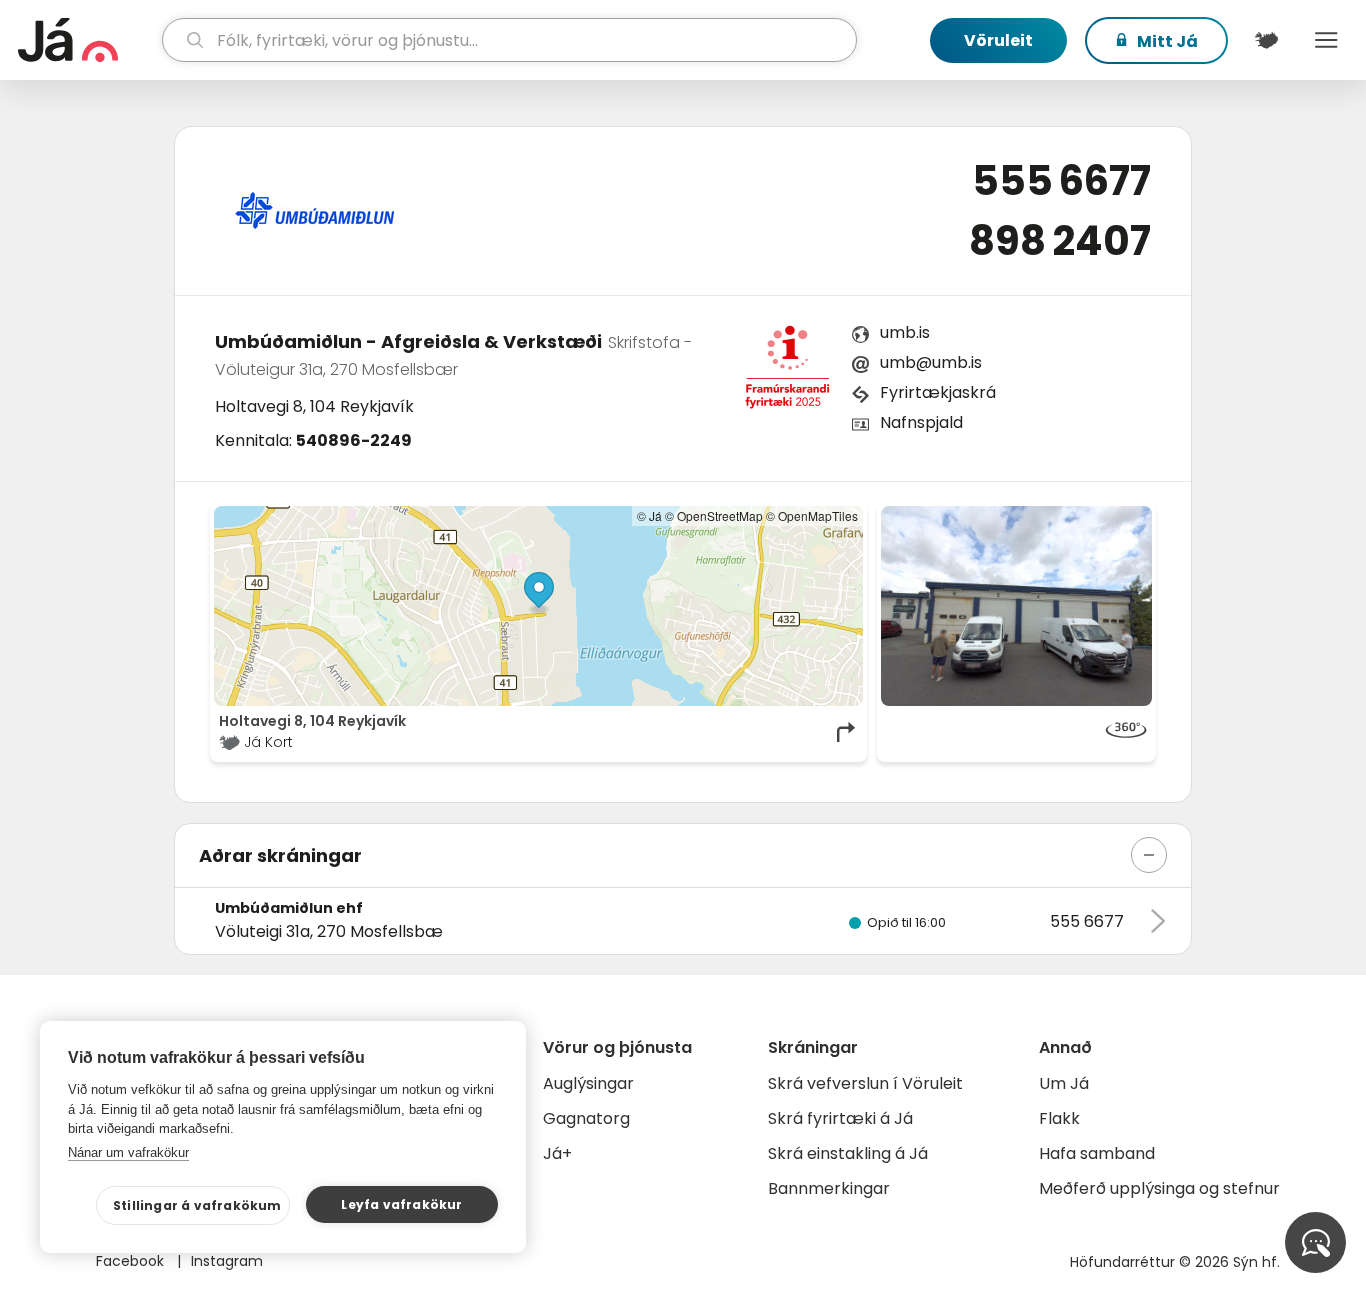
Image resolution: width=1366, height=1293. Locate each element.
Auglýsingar (588, 1083)
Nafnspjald (921, 422)
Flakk (1059, 1118)
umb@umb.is (931, 362)
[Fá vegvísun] (847, 732)
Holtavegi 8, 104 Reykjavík (314, 406)
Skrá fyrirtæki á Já (840, 1118)
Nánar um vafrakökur (128, 1152)
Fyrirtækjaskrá (938, 392)
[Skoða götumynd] (1017, 606)
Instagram (227, 1261)
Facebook (132, 1261)
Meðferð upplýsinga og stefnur (1159, 1188)
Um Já (1064, 1083)
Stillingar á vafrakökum (197, 1205)
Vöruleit (998, 40)
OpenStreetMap (720, 515)
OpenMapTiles (818, 515)
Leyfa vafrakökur (401, 1204)
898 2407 (1060, 241)
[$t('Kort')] (1266, 40)
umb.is (905, 332)
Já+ (557, 1153)
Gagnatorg (586, 1118)
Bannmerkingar (829, 1188)
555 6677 (1061, 181)
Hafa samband (1097, 1153)
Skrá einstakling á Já (848, 1153)
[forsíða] (87, 40)
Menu (1326, 40)
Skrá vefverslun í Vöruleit (865, 1083)
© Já (649, 515)
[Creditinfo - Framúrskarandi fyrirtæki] (787, 373)
